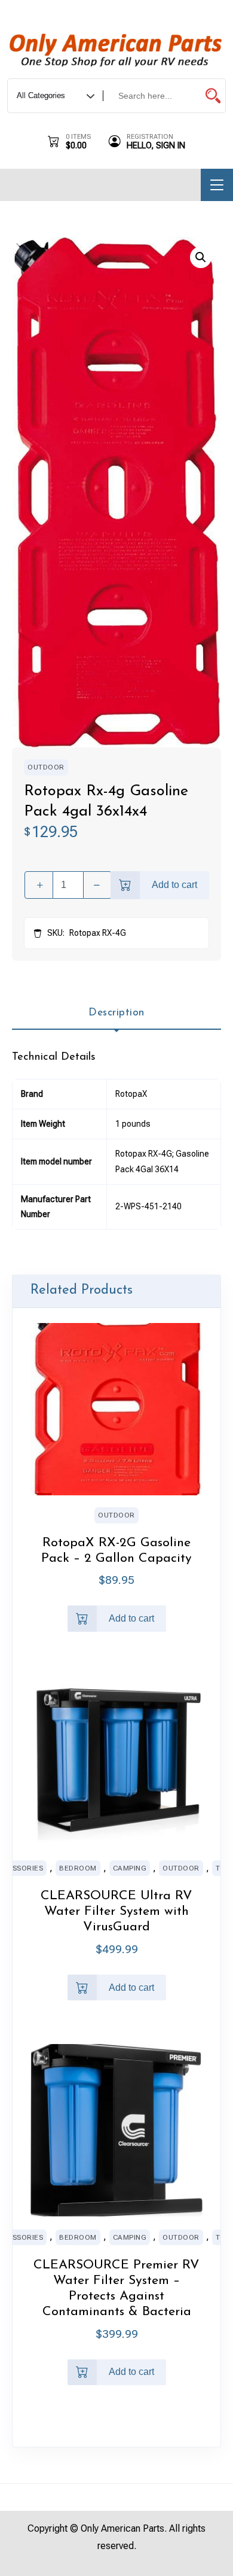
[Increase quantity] (39, 885)
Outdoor (46, 767)
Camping (130, 1868)
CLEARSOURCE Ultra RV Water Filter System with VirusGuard (116, 1912)
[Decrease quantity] (97, 885)
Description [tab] (116, 1013)
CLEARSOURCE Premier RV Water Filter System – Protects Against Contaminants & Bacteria (116, 2288)
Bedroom (78, 1868)
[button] (201, 257)
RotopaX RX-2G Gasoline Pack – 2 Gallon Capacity (116, 1551)
